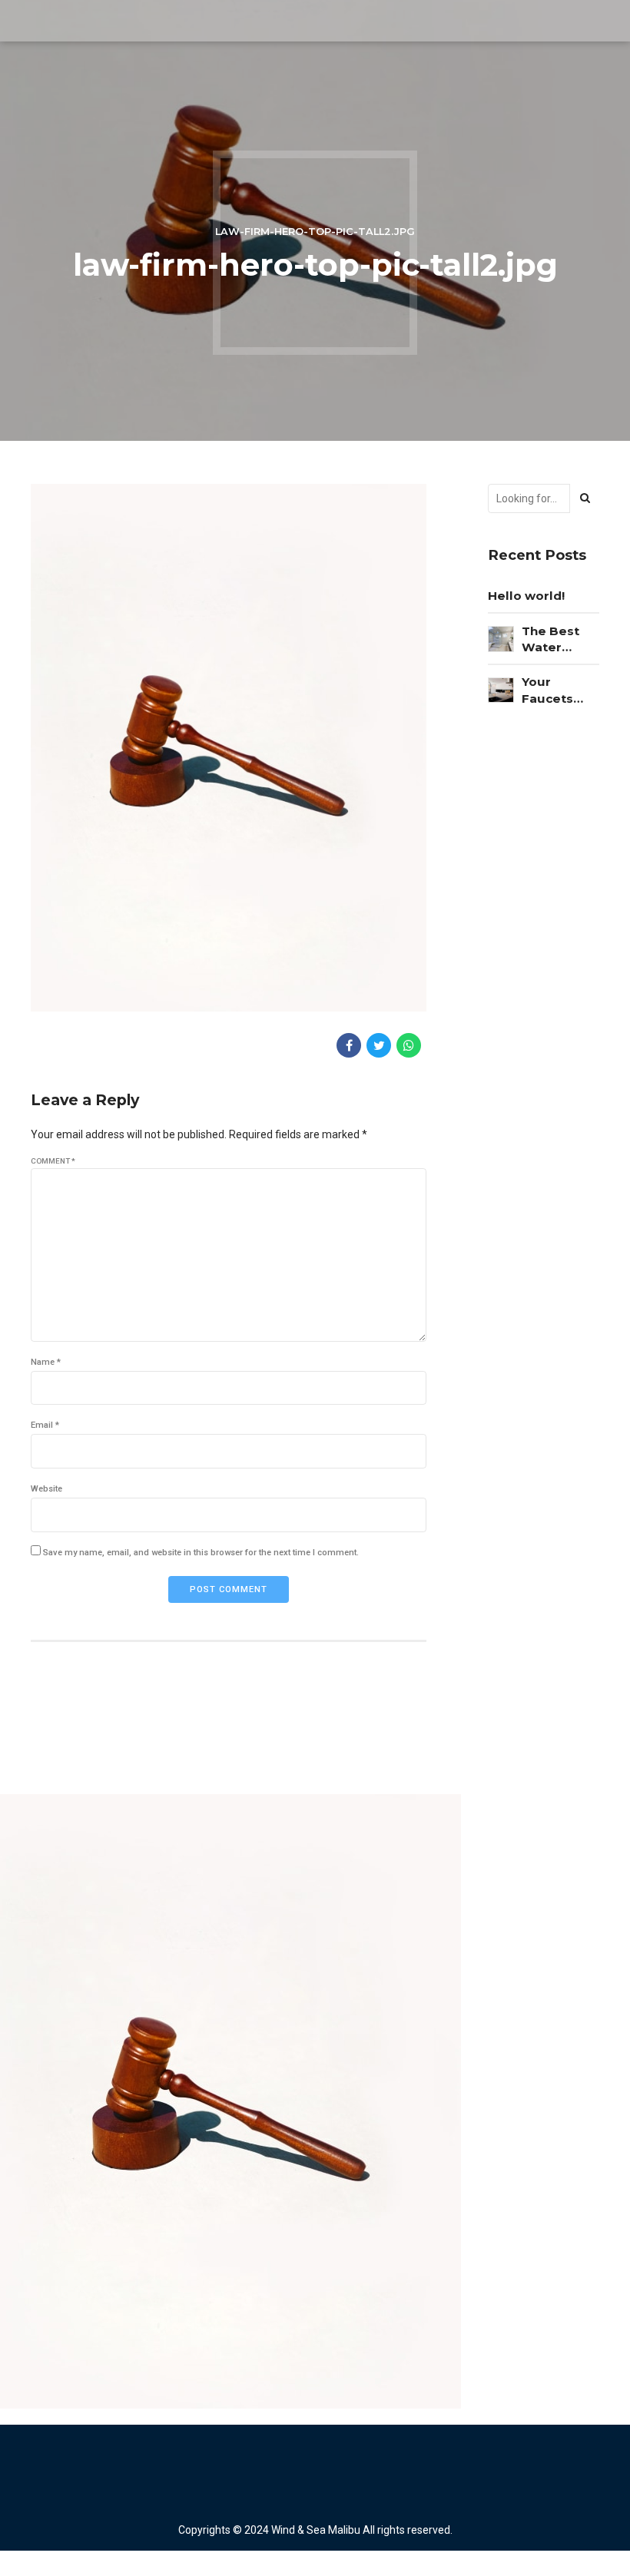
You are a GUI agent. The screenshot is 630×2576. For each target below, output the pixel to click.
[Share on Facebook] (349, 1045)
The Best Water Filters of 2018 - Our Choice (554, 640)
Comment (53, 1161)
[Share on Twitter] (379, 1045)
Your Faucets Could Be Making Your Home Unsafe (560, 690)
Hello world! (526, 596)
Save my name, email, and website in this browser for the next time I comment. (201, 1553)
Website (46, 1489)
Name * (46, 1362)
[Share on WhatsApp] (409, 1045)
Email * (45, 1425)
